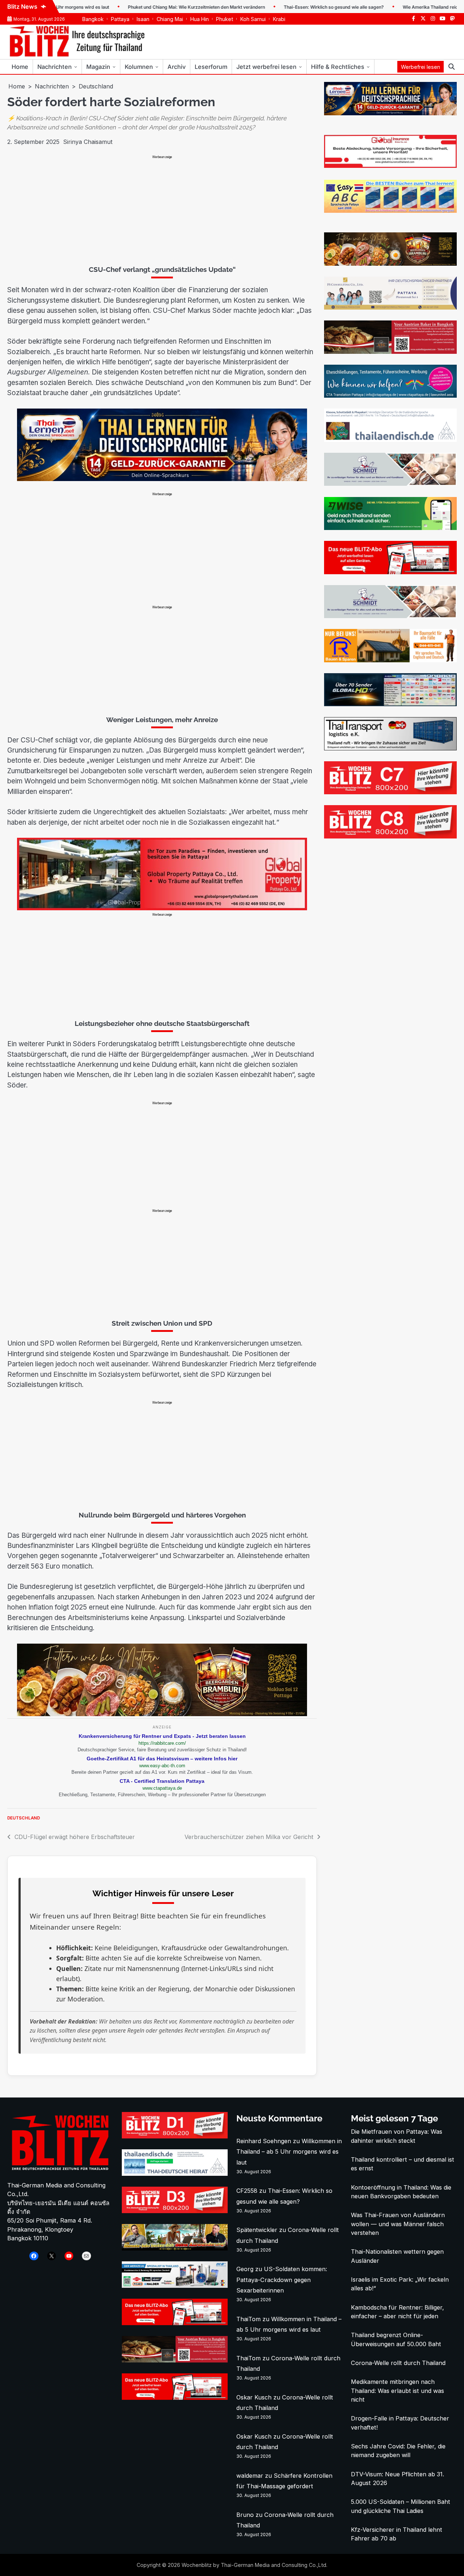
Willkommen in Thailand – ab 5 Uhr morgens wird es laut (289, 2152)
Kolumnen (139, 67)
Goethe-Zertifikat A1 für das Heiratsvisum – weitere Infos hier (162, 1759)
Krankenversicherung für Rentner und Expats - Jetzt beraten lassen (162, 1736)
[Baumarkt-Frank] (390, 660)
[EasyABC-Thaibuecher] (390, 211)
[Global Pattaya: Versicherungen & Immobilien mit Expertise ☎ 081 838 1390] (162, 908)
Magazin (98, 67)
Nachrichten (55, 67)
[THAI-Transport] (390, 748)
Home (20, 67)
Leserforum (211, 67)
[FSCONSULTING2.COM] (390, 307)
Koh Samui (253, 19)
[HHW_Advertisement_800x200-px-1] (175, 2286)
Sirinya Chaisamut (88, 142)
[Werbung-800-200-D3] (175, 2211)
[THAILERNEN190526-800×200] (162, 479)
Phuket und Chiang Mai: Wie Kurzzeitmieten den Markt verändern (145, 7)
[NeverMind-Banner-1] (390, 484)
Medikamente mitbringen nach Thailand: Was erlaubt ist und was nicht (397, 2391)
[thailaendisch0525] (390, 440)
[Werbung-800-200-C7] (390, 792)
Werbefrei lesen (420, 67)
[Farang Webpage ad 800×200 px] (390, 352)
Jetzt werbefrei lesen (266, 67)
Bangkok (93, 19)
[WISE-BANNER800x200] (390, 528)
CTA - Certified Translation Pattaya (162, 1781)
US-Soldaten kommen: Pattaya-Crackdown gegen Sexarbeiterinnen (282, 2279)
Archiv (177, 67)
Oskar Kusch (254, 2397)
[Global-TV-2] (390, 704)
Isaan (143, 19)
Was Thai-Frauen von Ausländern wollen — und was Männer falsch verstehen (398, 2224)
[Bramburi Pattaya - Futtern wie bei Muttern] (162, 1714)
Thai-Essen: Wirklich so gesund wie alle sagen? (283, 7)
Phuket (225, 19)
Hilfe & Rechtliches (338, 67)
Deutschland (24, 1818)
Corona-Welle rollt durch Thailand (398, 2363)
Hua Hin (200, 19)
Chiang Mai (170, 19)
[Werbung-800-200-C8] (390, 836)
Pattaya (120, 19)
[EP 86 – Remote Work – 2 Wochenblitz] (175, 2248)
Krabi (279, 19)
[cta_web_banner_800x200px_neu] (390, 395)
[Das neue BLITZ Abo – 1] (390, 572)
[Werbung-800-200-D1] (175, 2136)
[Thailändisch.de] (175, 2174)
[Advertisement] (162, 210)
